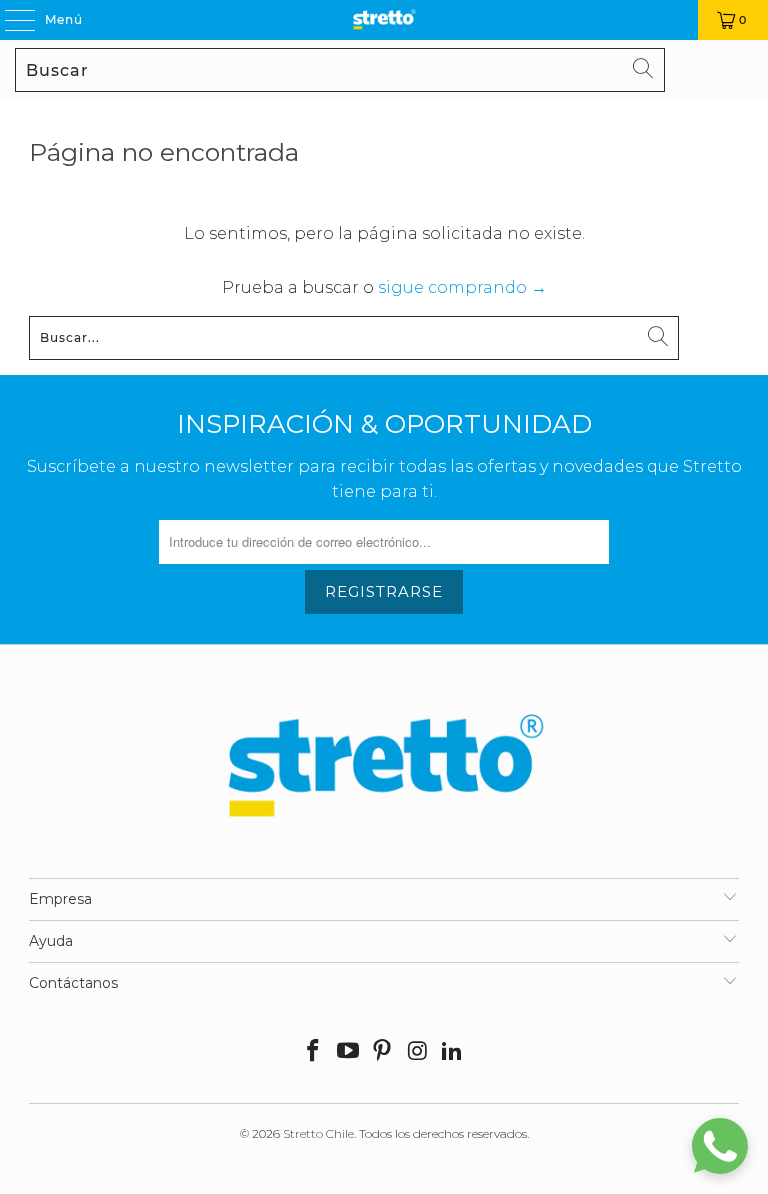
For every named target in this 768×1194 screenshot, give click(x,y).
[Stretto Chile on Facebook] (314, 1052)
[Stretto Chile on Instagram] (418, 1052)
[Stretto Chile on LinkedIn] (453, 1052)
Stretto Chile (318, 1133)
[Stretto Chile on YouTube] (348, 1052)
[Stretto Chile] (384, 20)
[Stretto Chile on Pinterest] (383, 1052)
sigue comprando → (462, 287)
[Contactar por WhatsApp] (720, 1146)
